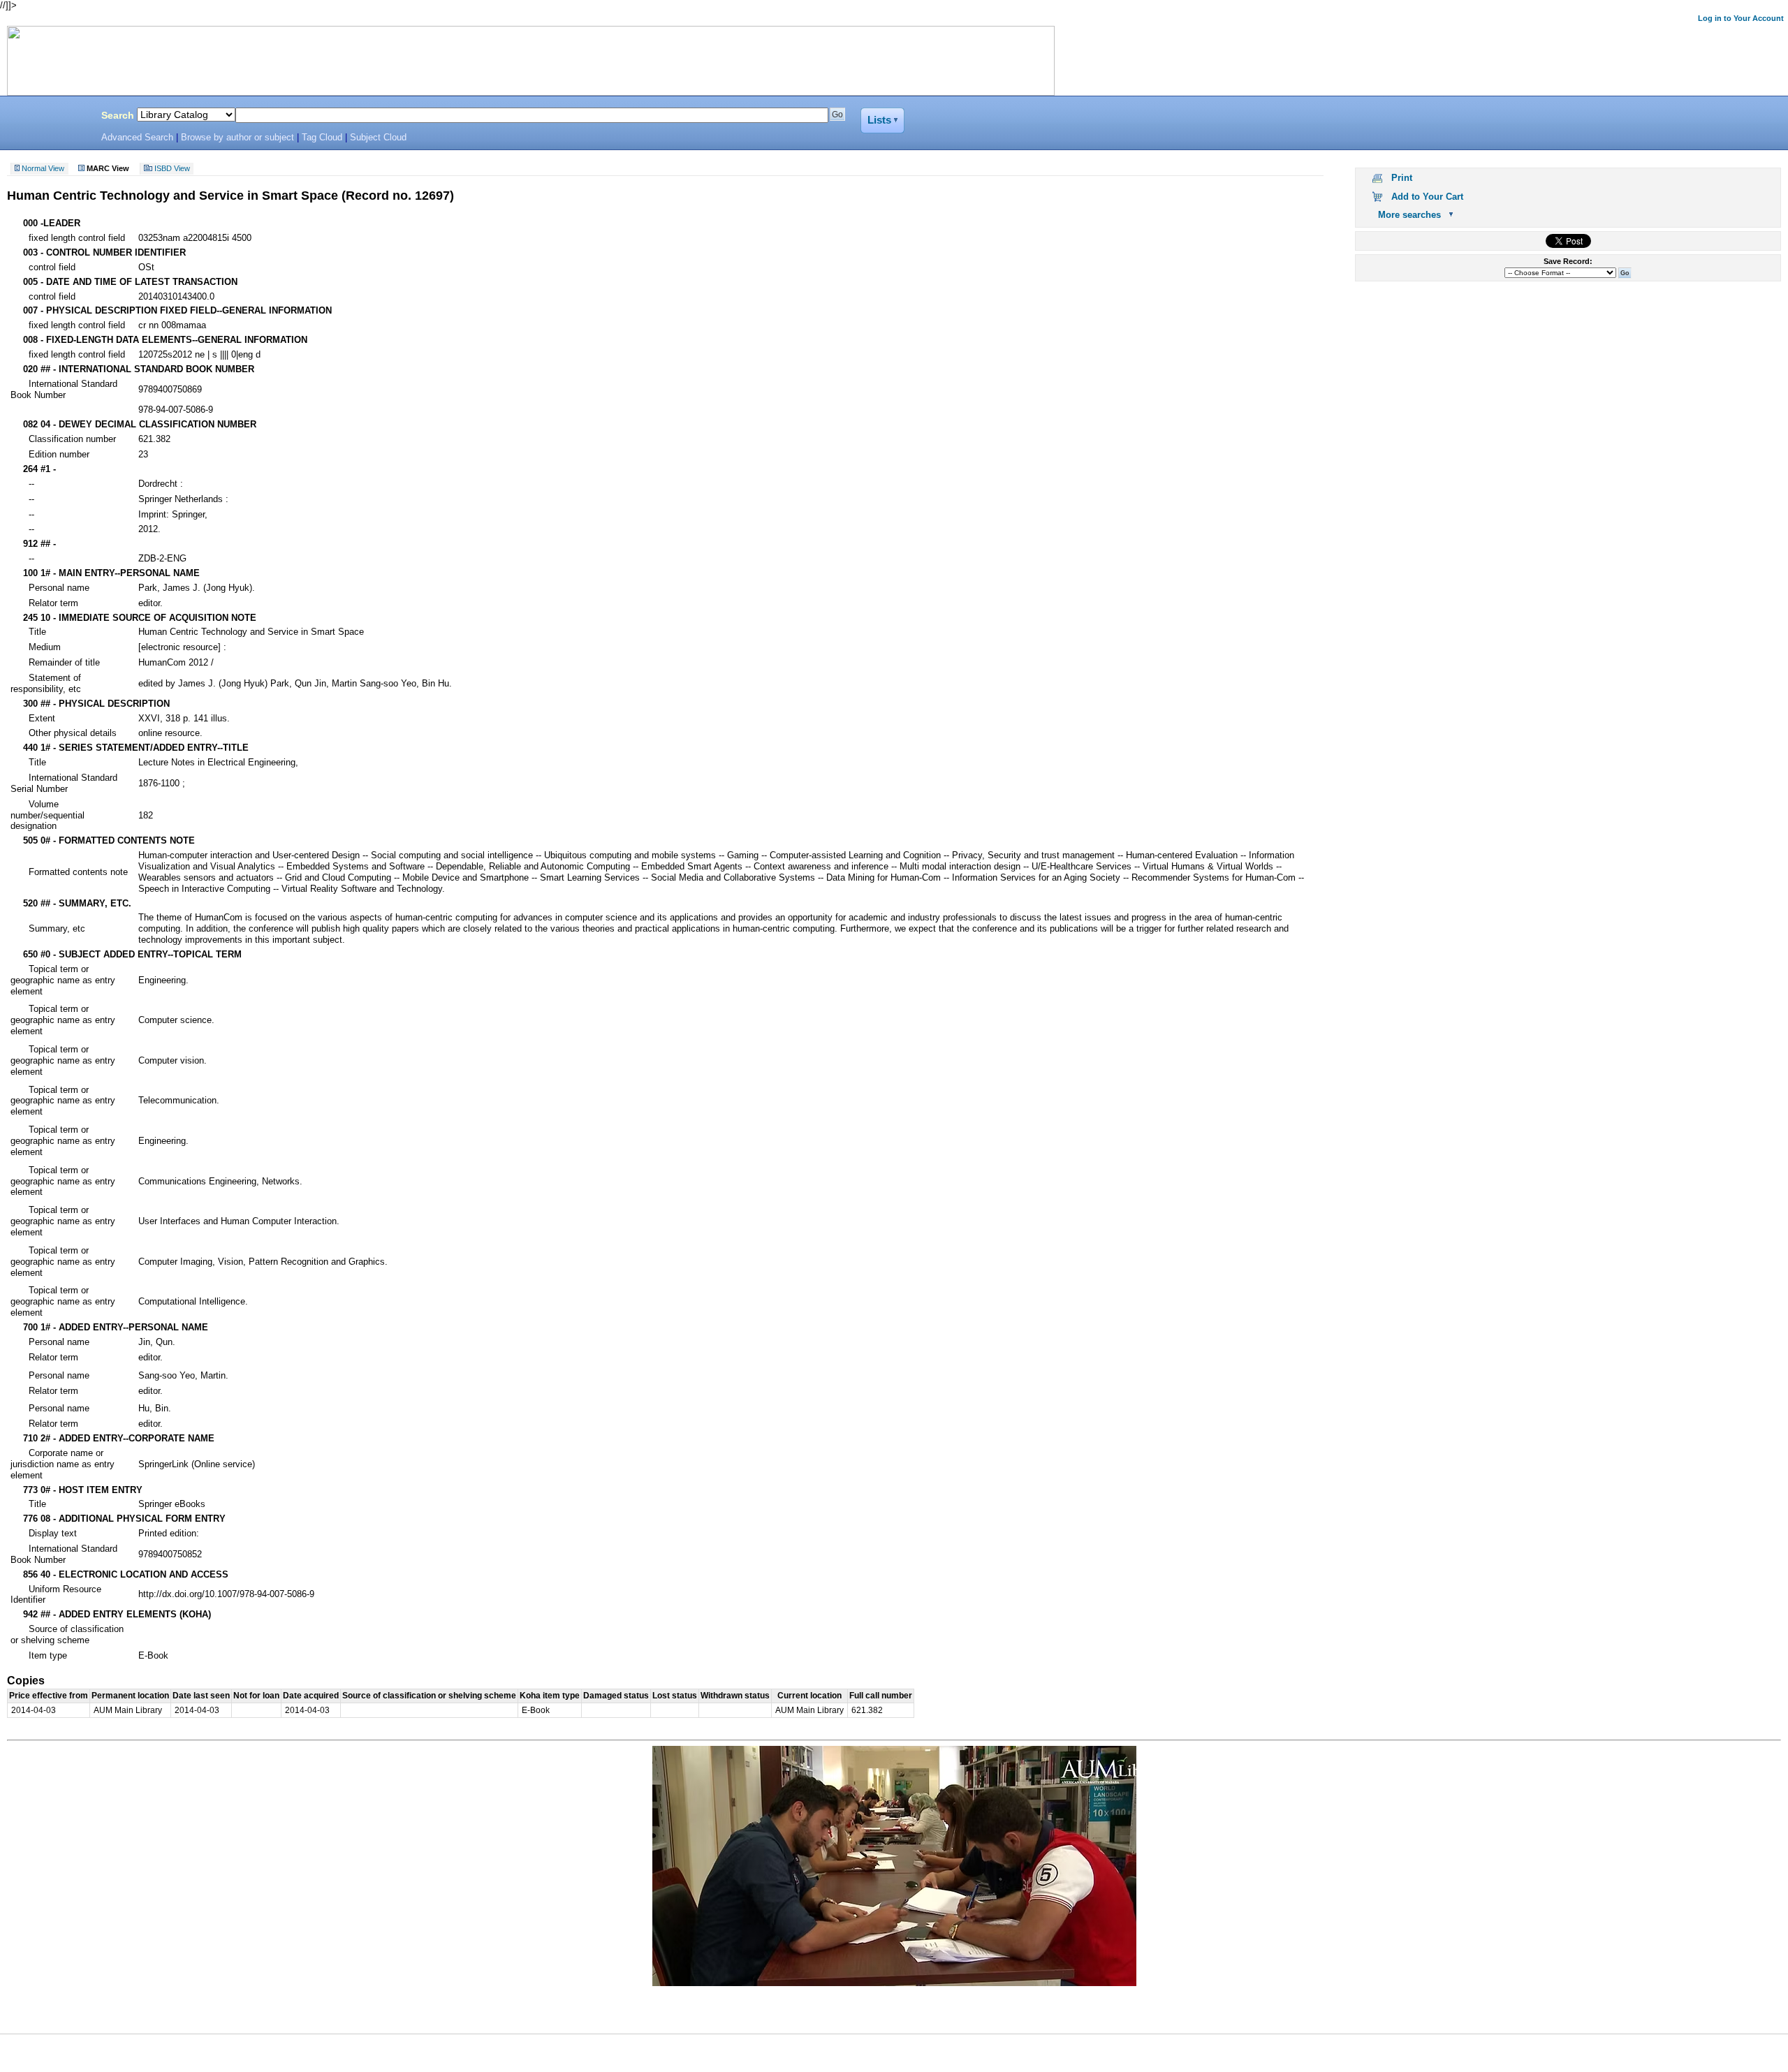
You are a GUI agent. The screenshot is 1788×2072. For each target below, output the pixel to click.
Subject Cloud (378, 138)
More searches (1409, 215)
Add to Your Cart (1427, 197)
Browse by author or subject (237, 138)
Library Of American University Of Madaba (47, 117)
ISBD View (172, 169)
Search (118, 115)
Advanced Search (137, 138)
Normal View (43, 169)
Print (1402, 178)
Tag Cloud (322, 138)
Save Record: (1568, 261)
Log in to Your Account (1741, 18)
